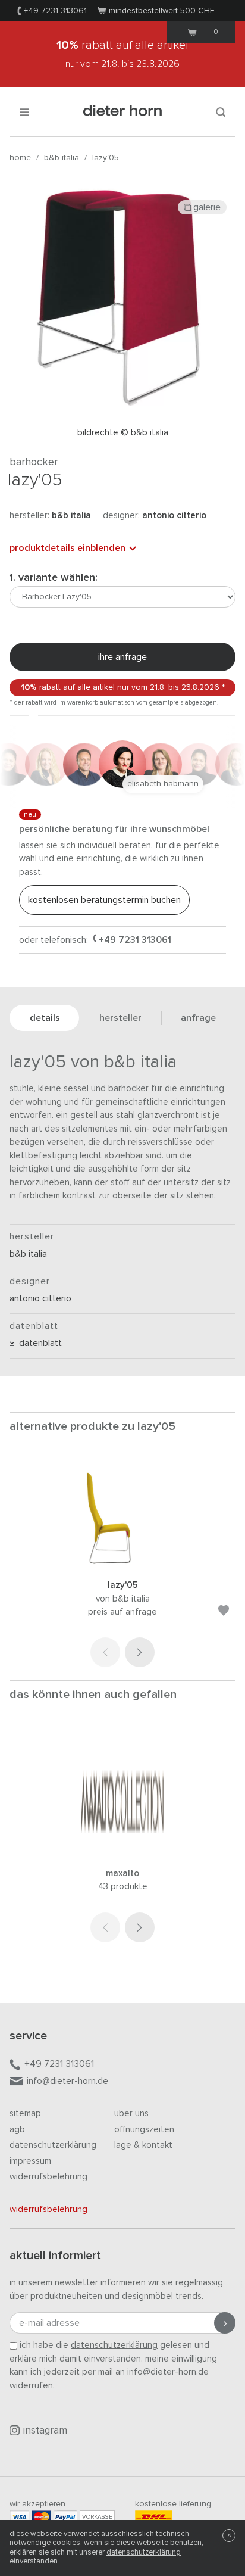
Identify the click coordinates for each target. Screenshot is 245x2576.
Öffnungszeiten (144, 2130)
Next (140, 1652)
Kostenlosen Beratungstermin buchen (104, 900)
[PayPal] (65, 2517)
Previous (105, 1652)
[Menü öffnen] (24, 112)
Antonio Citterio (174, 515)
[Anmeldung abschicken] (225, 2323)
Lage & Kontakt (143, 2145)
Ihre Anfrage (122, 657)
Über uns (131, 2114)
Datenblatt (38, 1343)
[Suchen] (221, 112)
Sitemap (25, 2114)
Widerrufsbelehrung (48, 2177)
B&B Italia (62, 158)
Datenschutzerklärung (53, 2145)
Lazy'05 (106, 158)
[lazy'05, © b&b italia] (122, 1563)
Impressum (30, 2161)
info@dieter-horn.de (67, 2081)
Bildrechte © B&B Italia (123, 433)
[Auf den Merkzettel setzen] (224, 1613)
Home (20, 158)
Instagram (45, 2431)
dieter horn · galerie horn (123, 112)
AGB (17, 2130)
